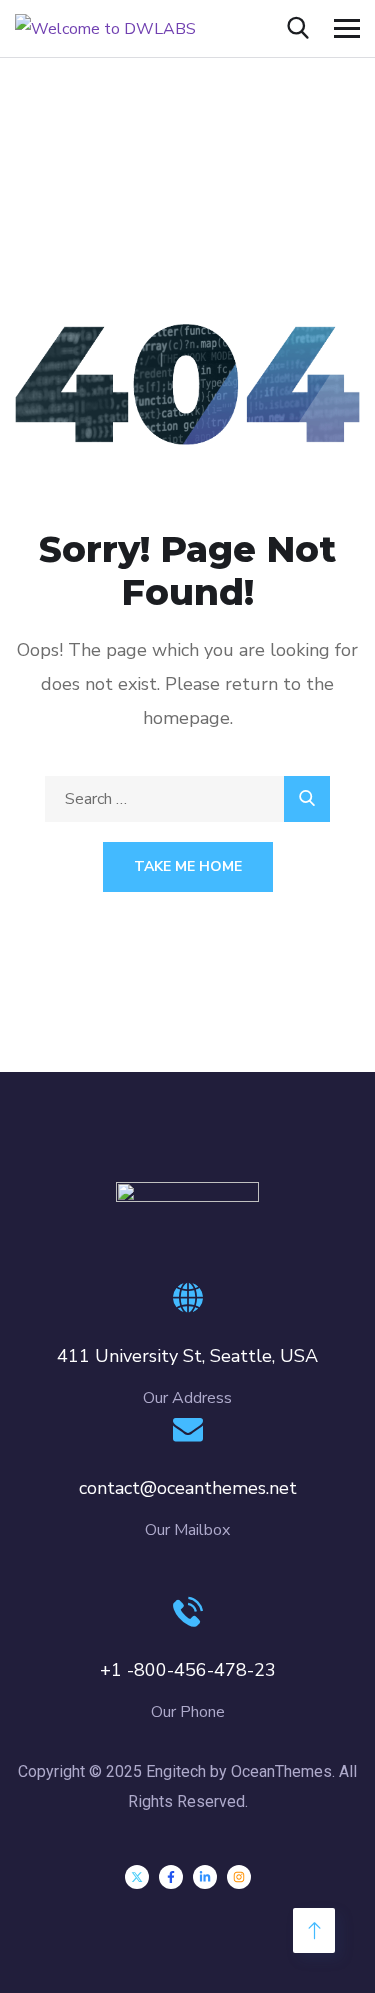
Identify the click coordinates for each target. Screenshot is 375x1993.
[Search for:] (187, 799)
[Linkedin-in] (205, 1877)
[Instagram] (239, 1877)
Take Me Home (188, 866)
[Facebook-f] (171, 1877)
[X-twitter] (137, 1877)
